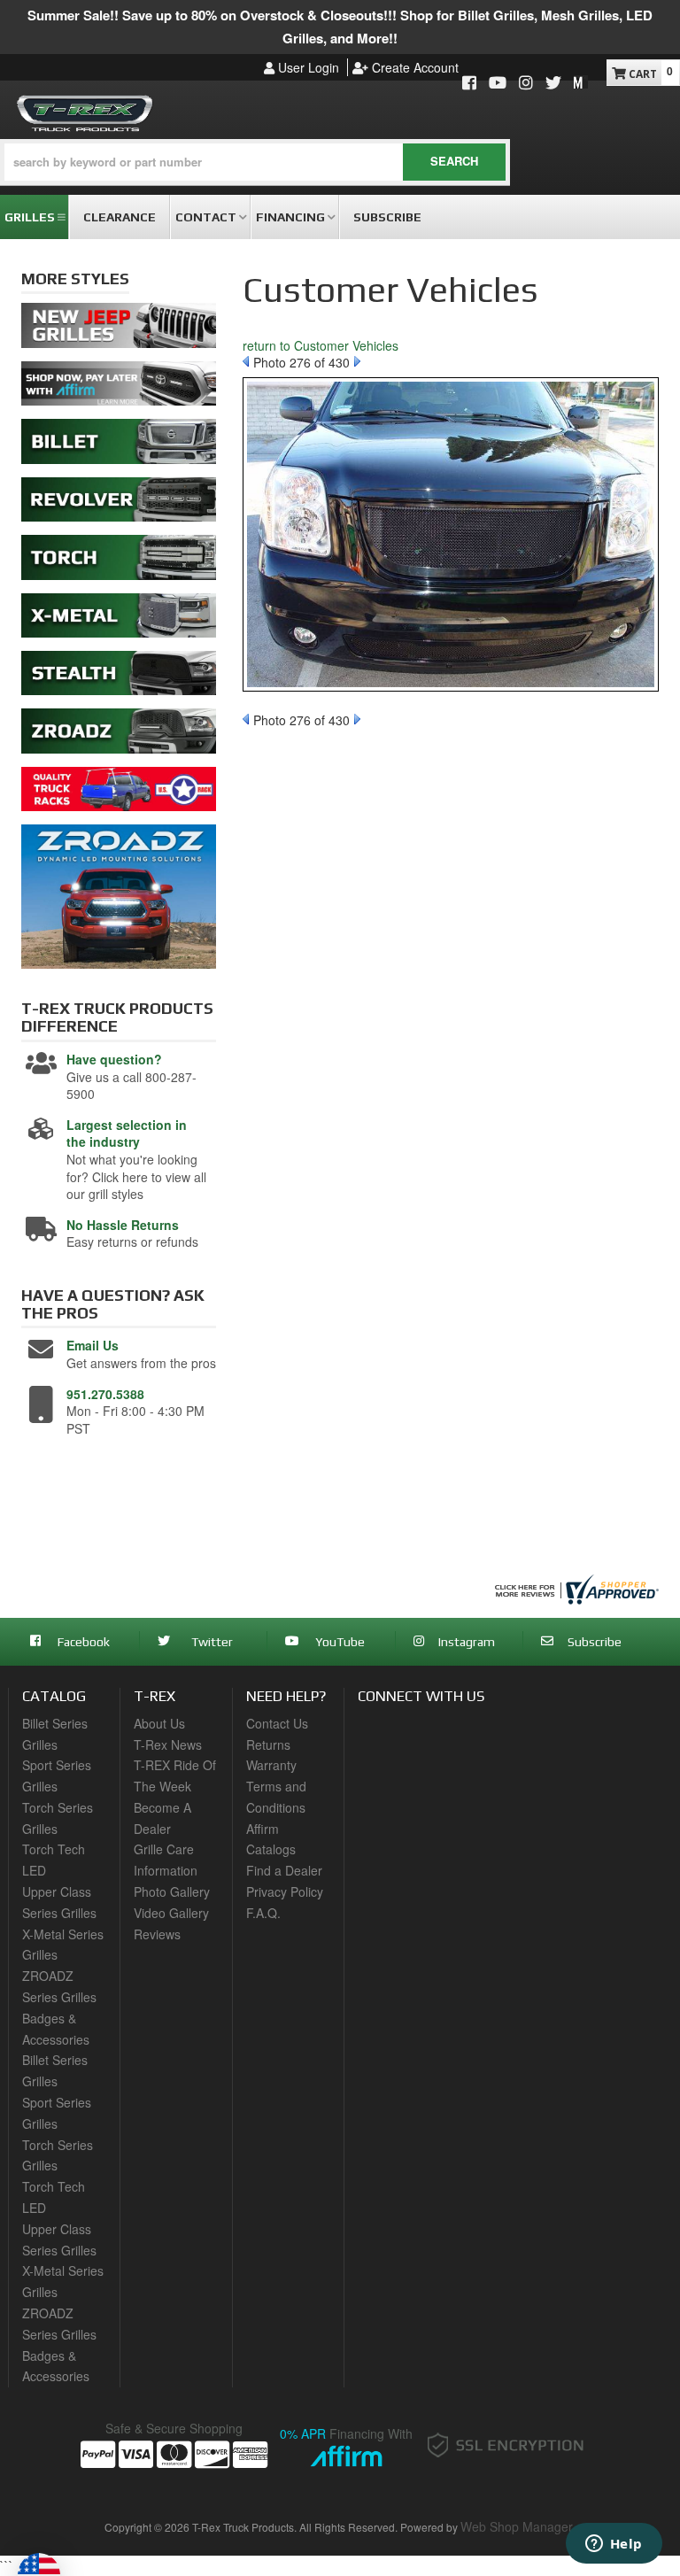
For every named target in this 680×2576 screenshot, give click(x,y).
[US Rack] (119, 793)
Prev (246, 361)
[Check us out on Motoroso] (581, 81)
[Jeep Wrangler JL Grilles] (119, 330)
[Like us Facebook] (469, 84)
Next (357, 361)
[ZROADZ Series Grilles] (119, 736)
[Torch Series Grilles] (119, 561)
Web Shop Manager (517, 2526)
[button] (255, 162)
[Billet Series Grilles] (119, 446)
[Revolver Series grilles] (119, 504)
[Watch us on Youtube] (498, 84)
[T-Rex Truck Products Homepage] (85, 110)
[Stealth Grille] (119, 677)
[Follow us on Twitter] (553, 84)
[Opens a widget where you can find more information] (614, 2545)
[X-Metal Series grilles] (119, 620)
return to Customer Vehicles (321, 345)
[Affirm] (119, 388)
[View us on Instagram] (526, 84)
